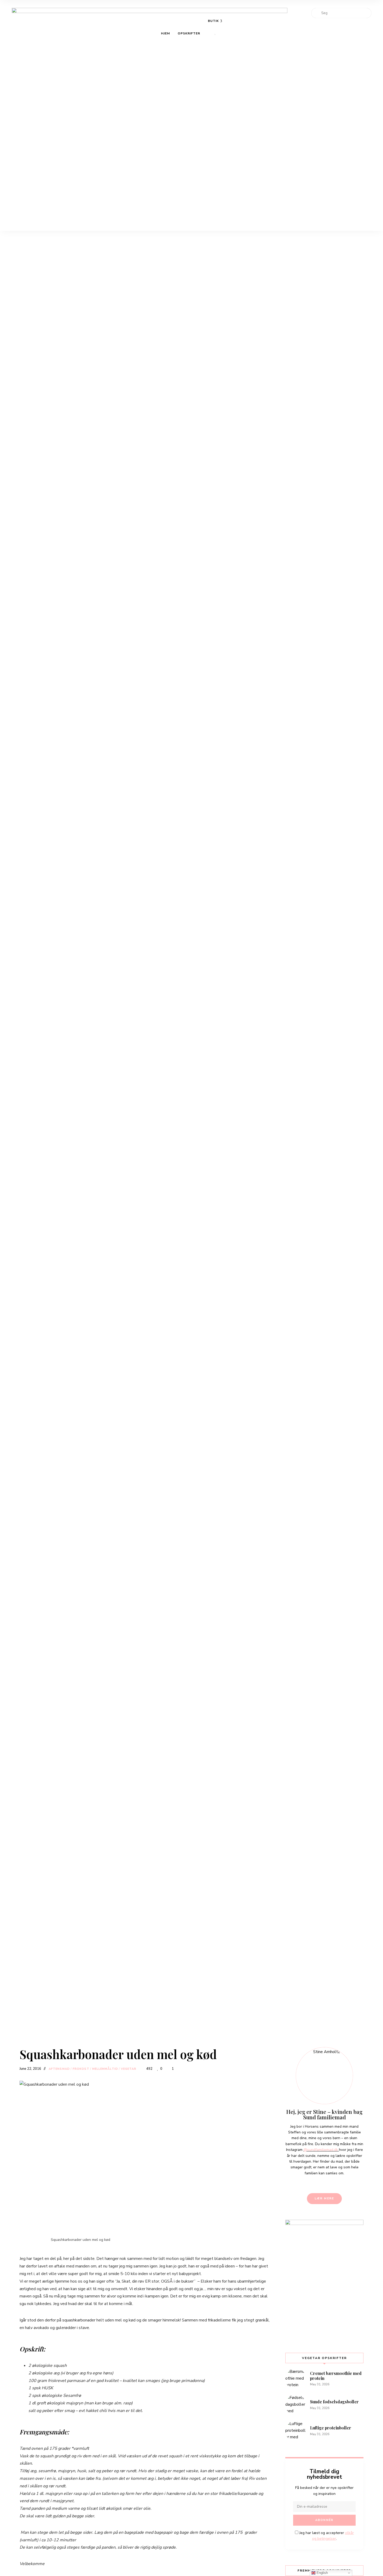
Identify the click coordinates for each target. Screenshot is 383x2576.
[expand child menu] (215, 34)
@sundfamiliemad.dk (321, 2150)
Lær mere (325, 2198)
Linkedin (347, 4)
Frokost (81, 2069)
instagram (356, 4)
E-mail (366, 4)
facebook (337, 4)
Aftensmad (59, 2069)
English (322, 2573)
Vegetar (129, 2069)
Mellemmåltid (105, 2069)
